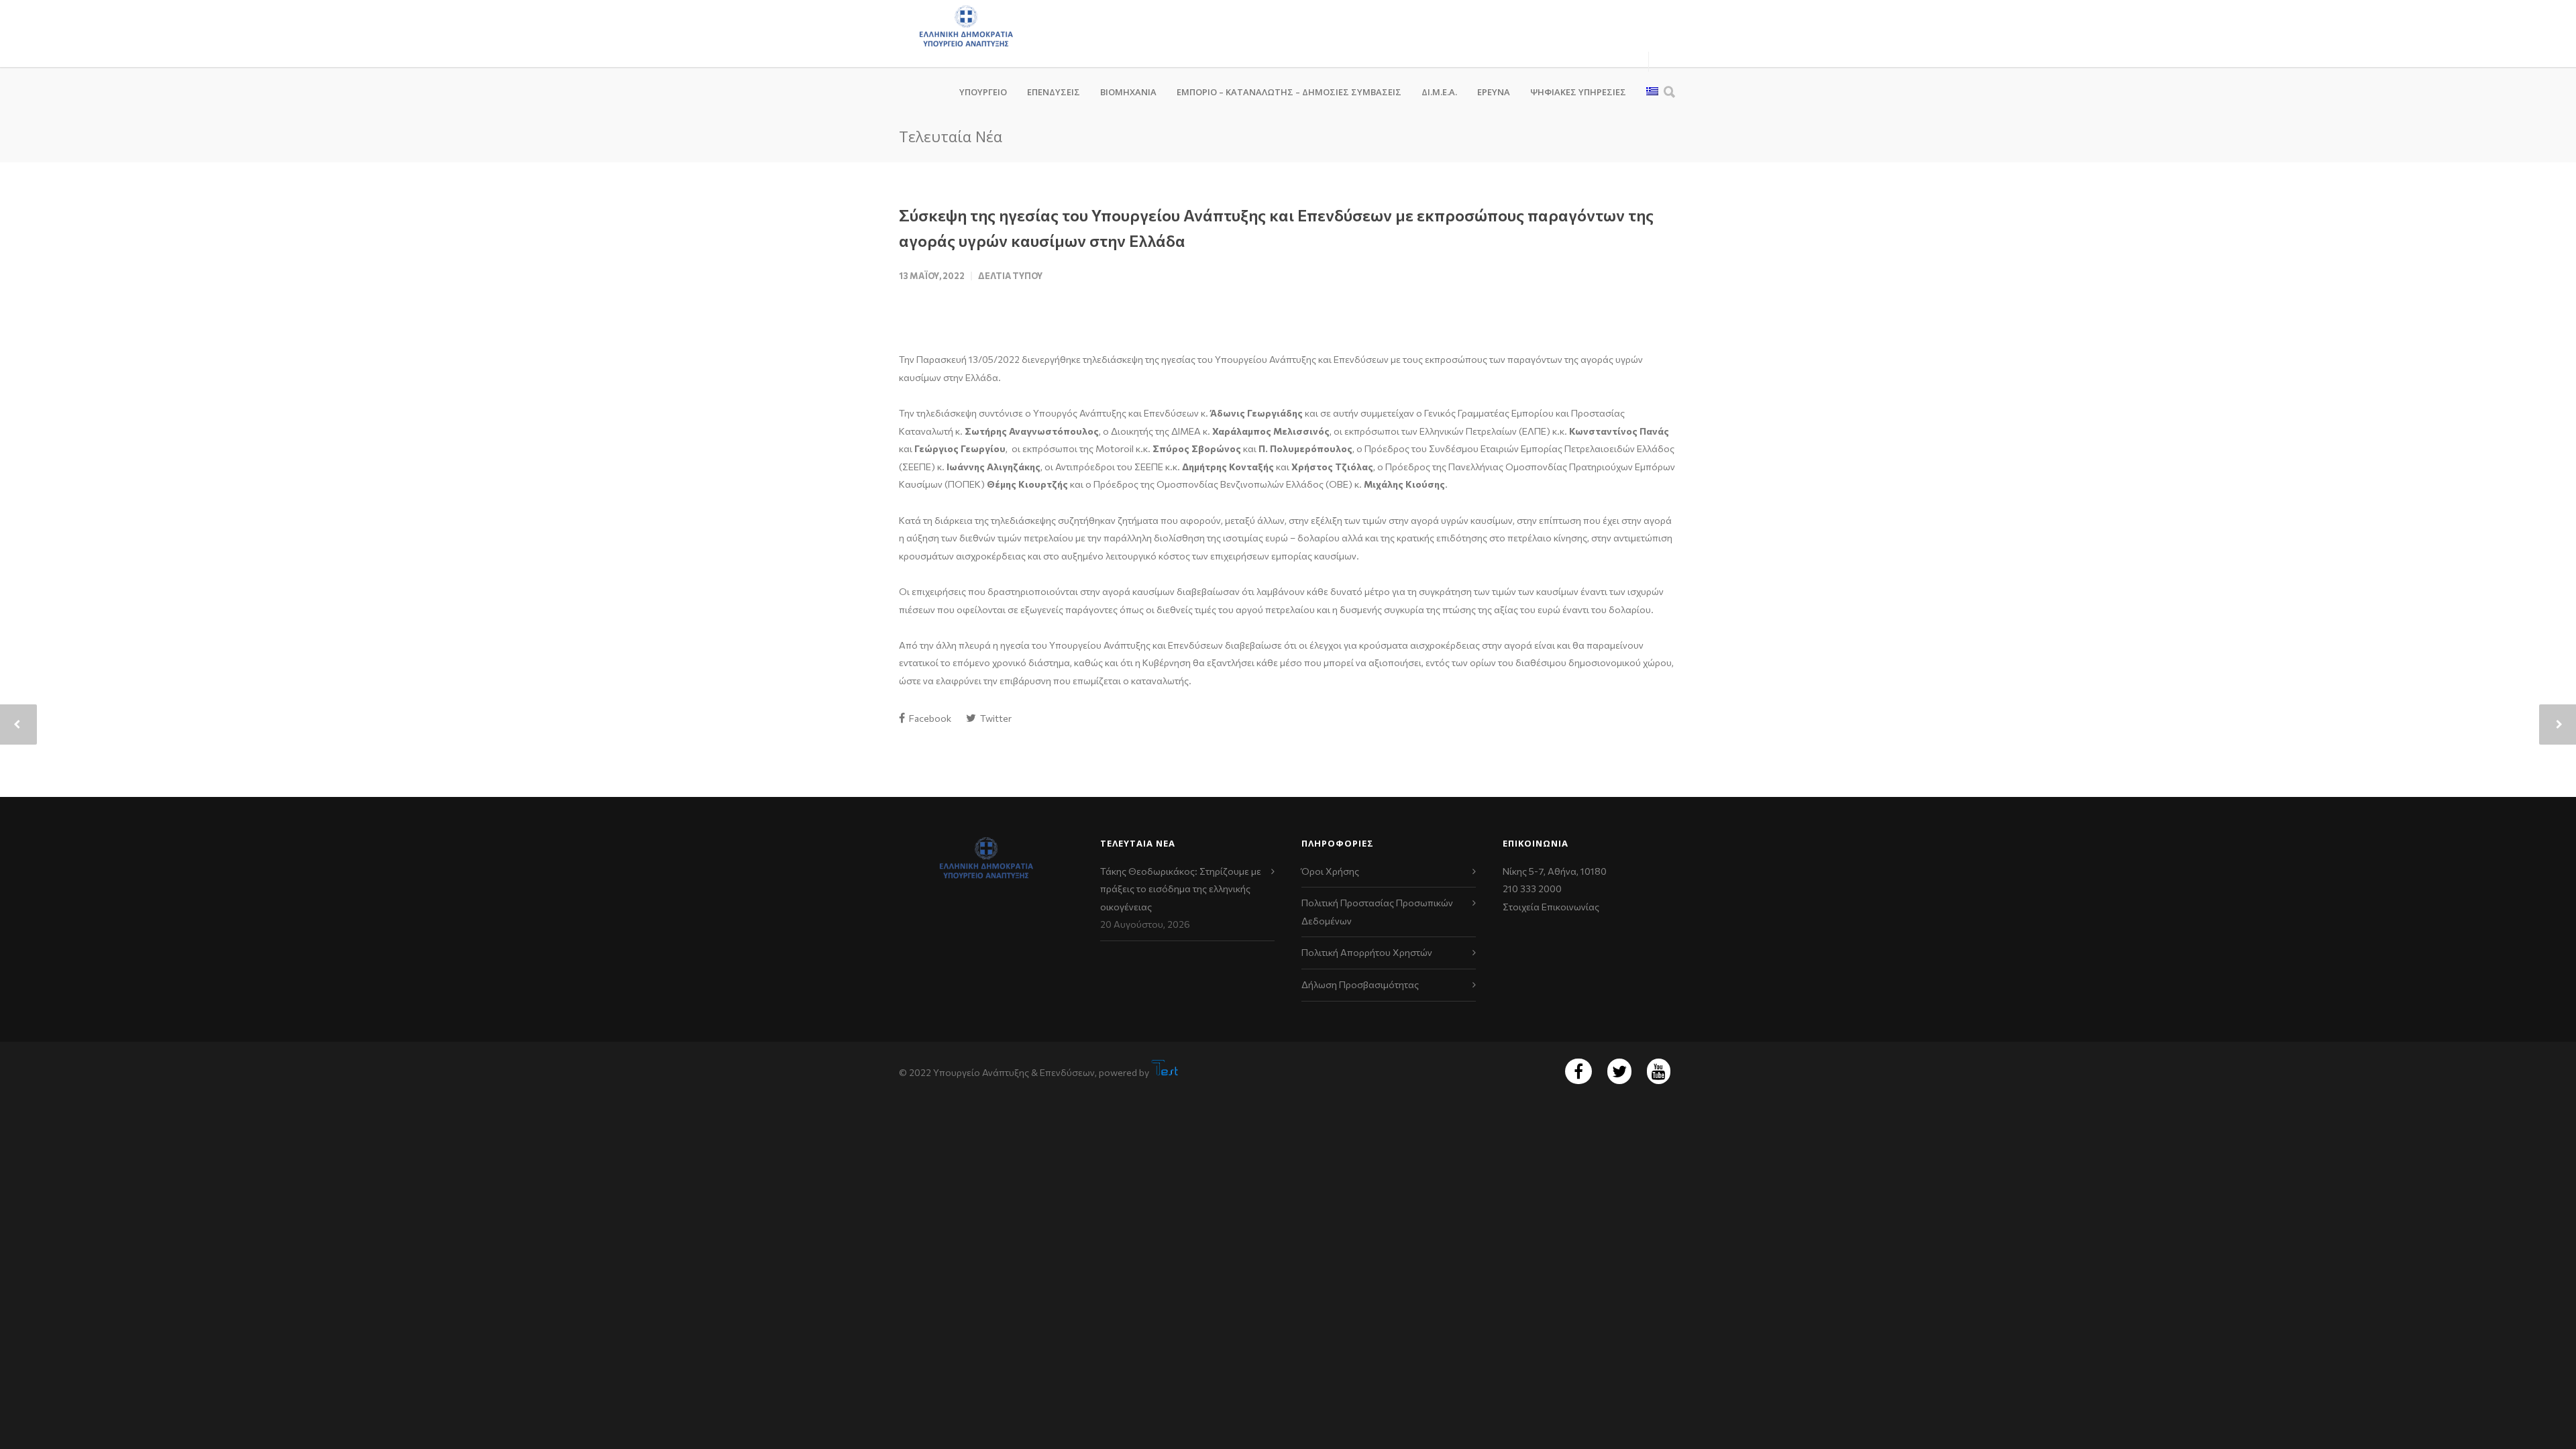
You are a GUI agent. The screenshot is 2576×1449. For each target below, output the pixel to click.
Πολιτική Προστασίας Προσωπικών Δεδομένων (1377, 912)
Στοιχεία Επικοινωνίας (1551, 907)
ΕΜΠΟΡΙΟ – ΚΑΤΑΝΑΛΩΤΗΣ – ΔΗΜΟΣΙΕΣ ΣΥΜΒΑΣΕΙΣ (1289, 92)
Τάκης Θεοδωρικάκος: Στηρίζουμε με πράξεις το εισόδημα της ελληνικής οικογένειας (1181, 889)
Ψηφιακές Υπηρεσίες (1578, 92)
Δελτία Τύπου (1010, 276)
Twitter (995, 718)
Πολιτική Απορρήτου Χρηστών (1367, 952)
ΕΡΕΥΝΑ (1494, 92)
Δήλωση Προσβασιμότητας (1360, 984)
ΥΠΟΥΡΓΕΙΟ (983, 92)
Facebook (929, 718)
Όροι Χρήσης (1330, 871)
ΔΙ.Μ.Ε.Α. (1439, 92)
